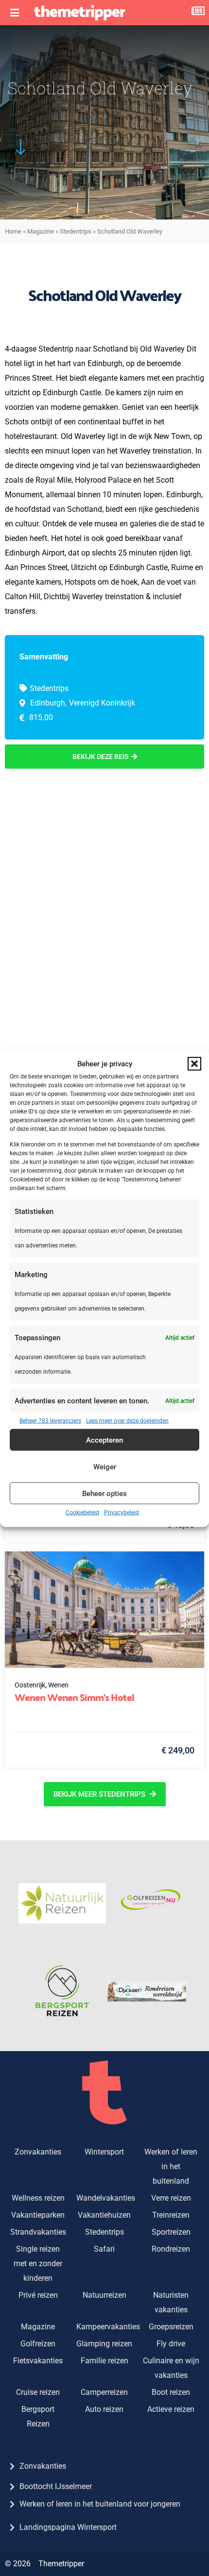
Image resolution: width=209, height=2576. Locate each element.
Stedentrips (76, 231)
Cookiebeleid (82, 1513)
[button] (194, 1063)
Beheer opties (104, 1493)
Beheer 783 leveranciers (50, 1421)
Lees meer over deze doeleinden (127, 1421)
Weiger (105, 1466)
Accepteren (104, 1440)
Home (13, 231)
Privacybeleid (122, 1513)
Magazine (41, 231)
